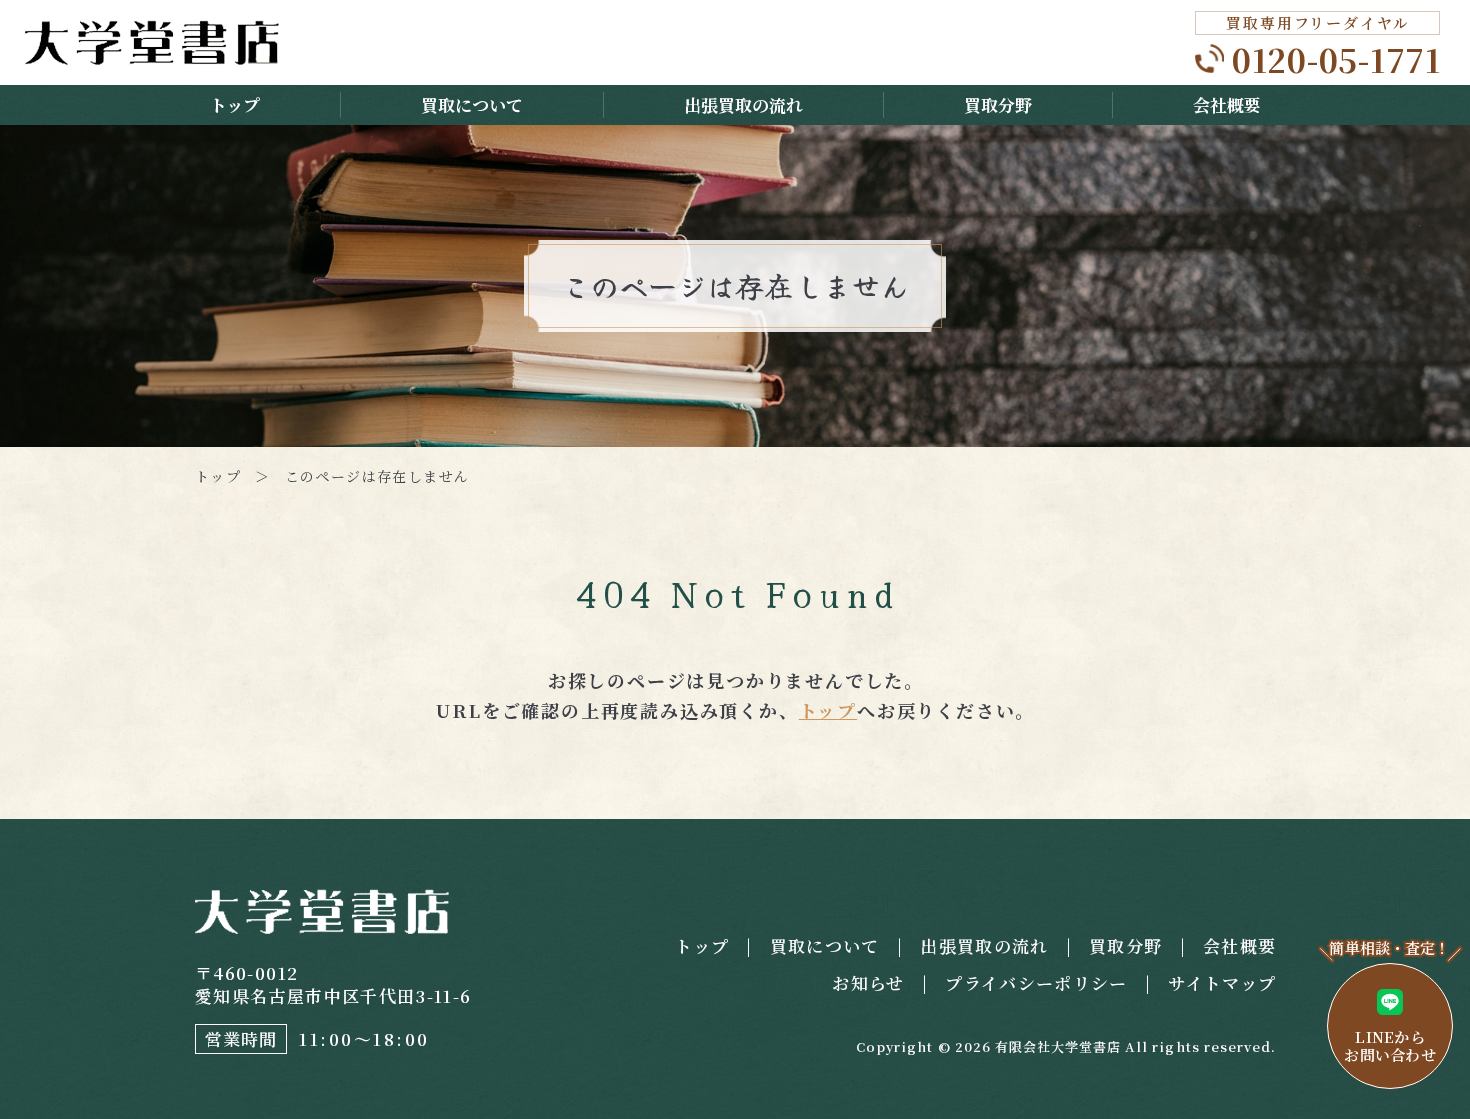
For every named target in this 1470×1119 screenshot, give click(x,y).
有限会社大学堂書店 (1058, 1046)
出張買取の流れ (743, 104)
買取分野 (998, 104)
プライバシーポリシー (1036, 982)
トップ (235, 104)
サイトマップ (1222, 982)
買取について (472, 104)
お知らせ (868, 982)
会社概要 (1227, 104)
